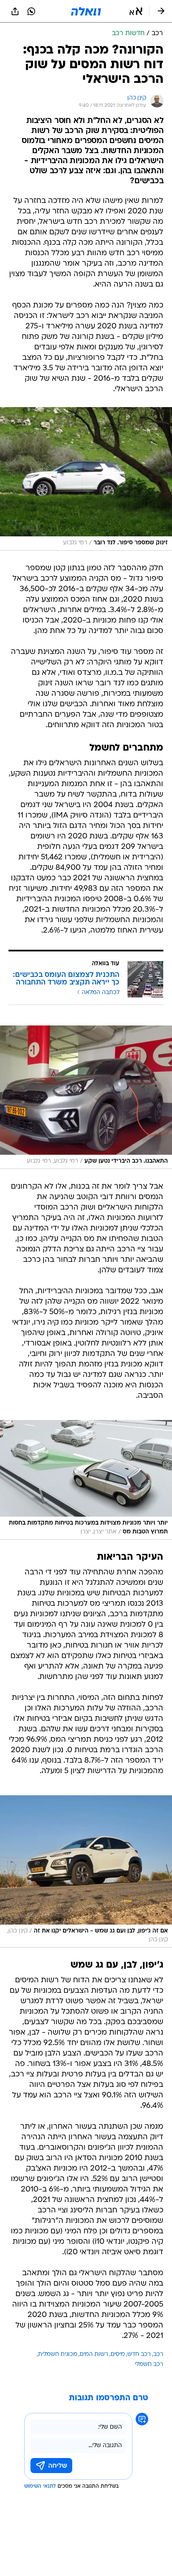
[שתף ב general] (15, 11)
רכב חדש (139, 2354)
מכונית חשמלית (58, 2354)
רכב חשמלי (149, 2365)
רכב (158, 2354)
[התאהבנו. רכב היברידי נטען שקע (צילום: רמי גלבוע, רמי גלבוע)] (86, 1097)
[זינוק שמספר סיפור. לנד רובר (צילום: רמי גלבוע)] (86, 479)
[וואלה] (86, 11)
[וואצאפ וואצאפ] (31, 11)
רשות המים (94, 2354)
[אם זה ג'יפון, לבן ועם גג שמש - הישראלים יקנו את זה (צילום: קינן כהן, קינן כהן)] (86, 1871)
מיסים (118, 2354)
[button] (136, 11)
